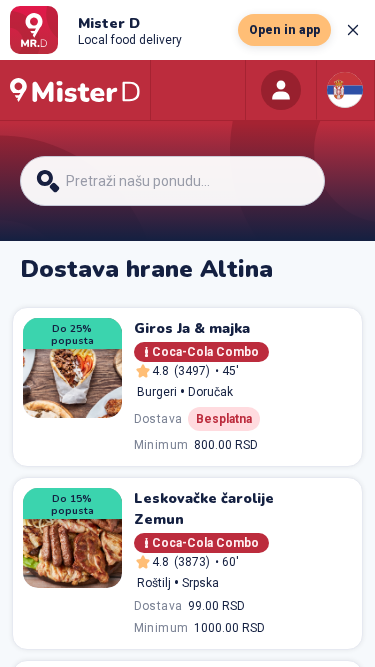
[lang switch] (345, 90)
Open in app (284, 30)
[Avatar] (281, 90)
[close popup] (353, 30)
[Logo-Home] (75, 90)
